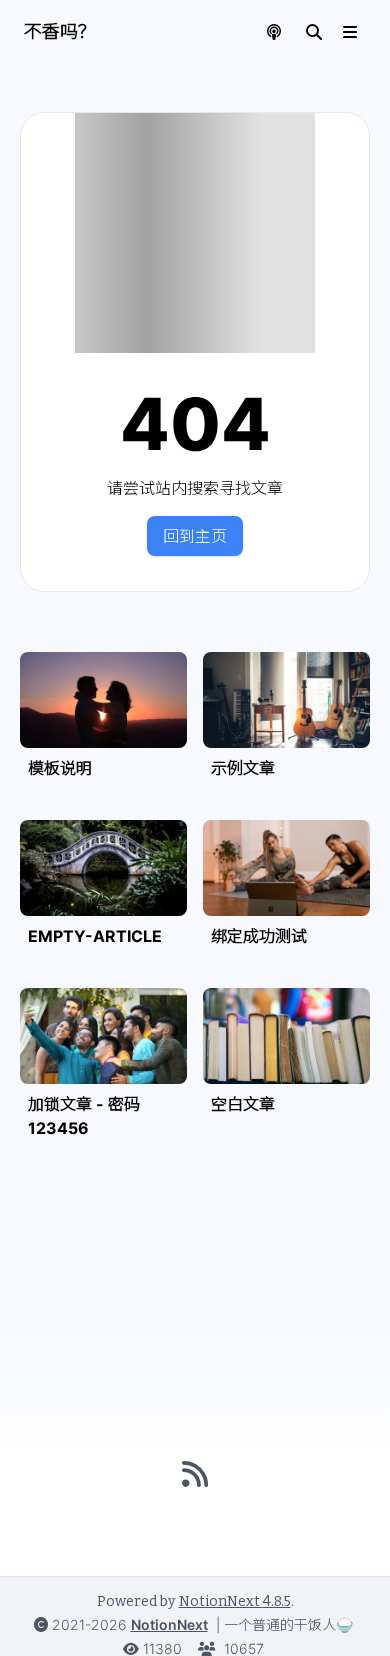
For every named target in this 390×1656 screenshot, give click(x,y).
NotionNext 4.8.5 (235, 1601)
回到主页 (195, 536)
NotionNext (169, 1624)
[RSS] (195, 1474)
